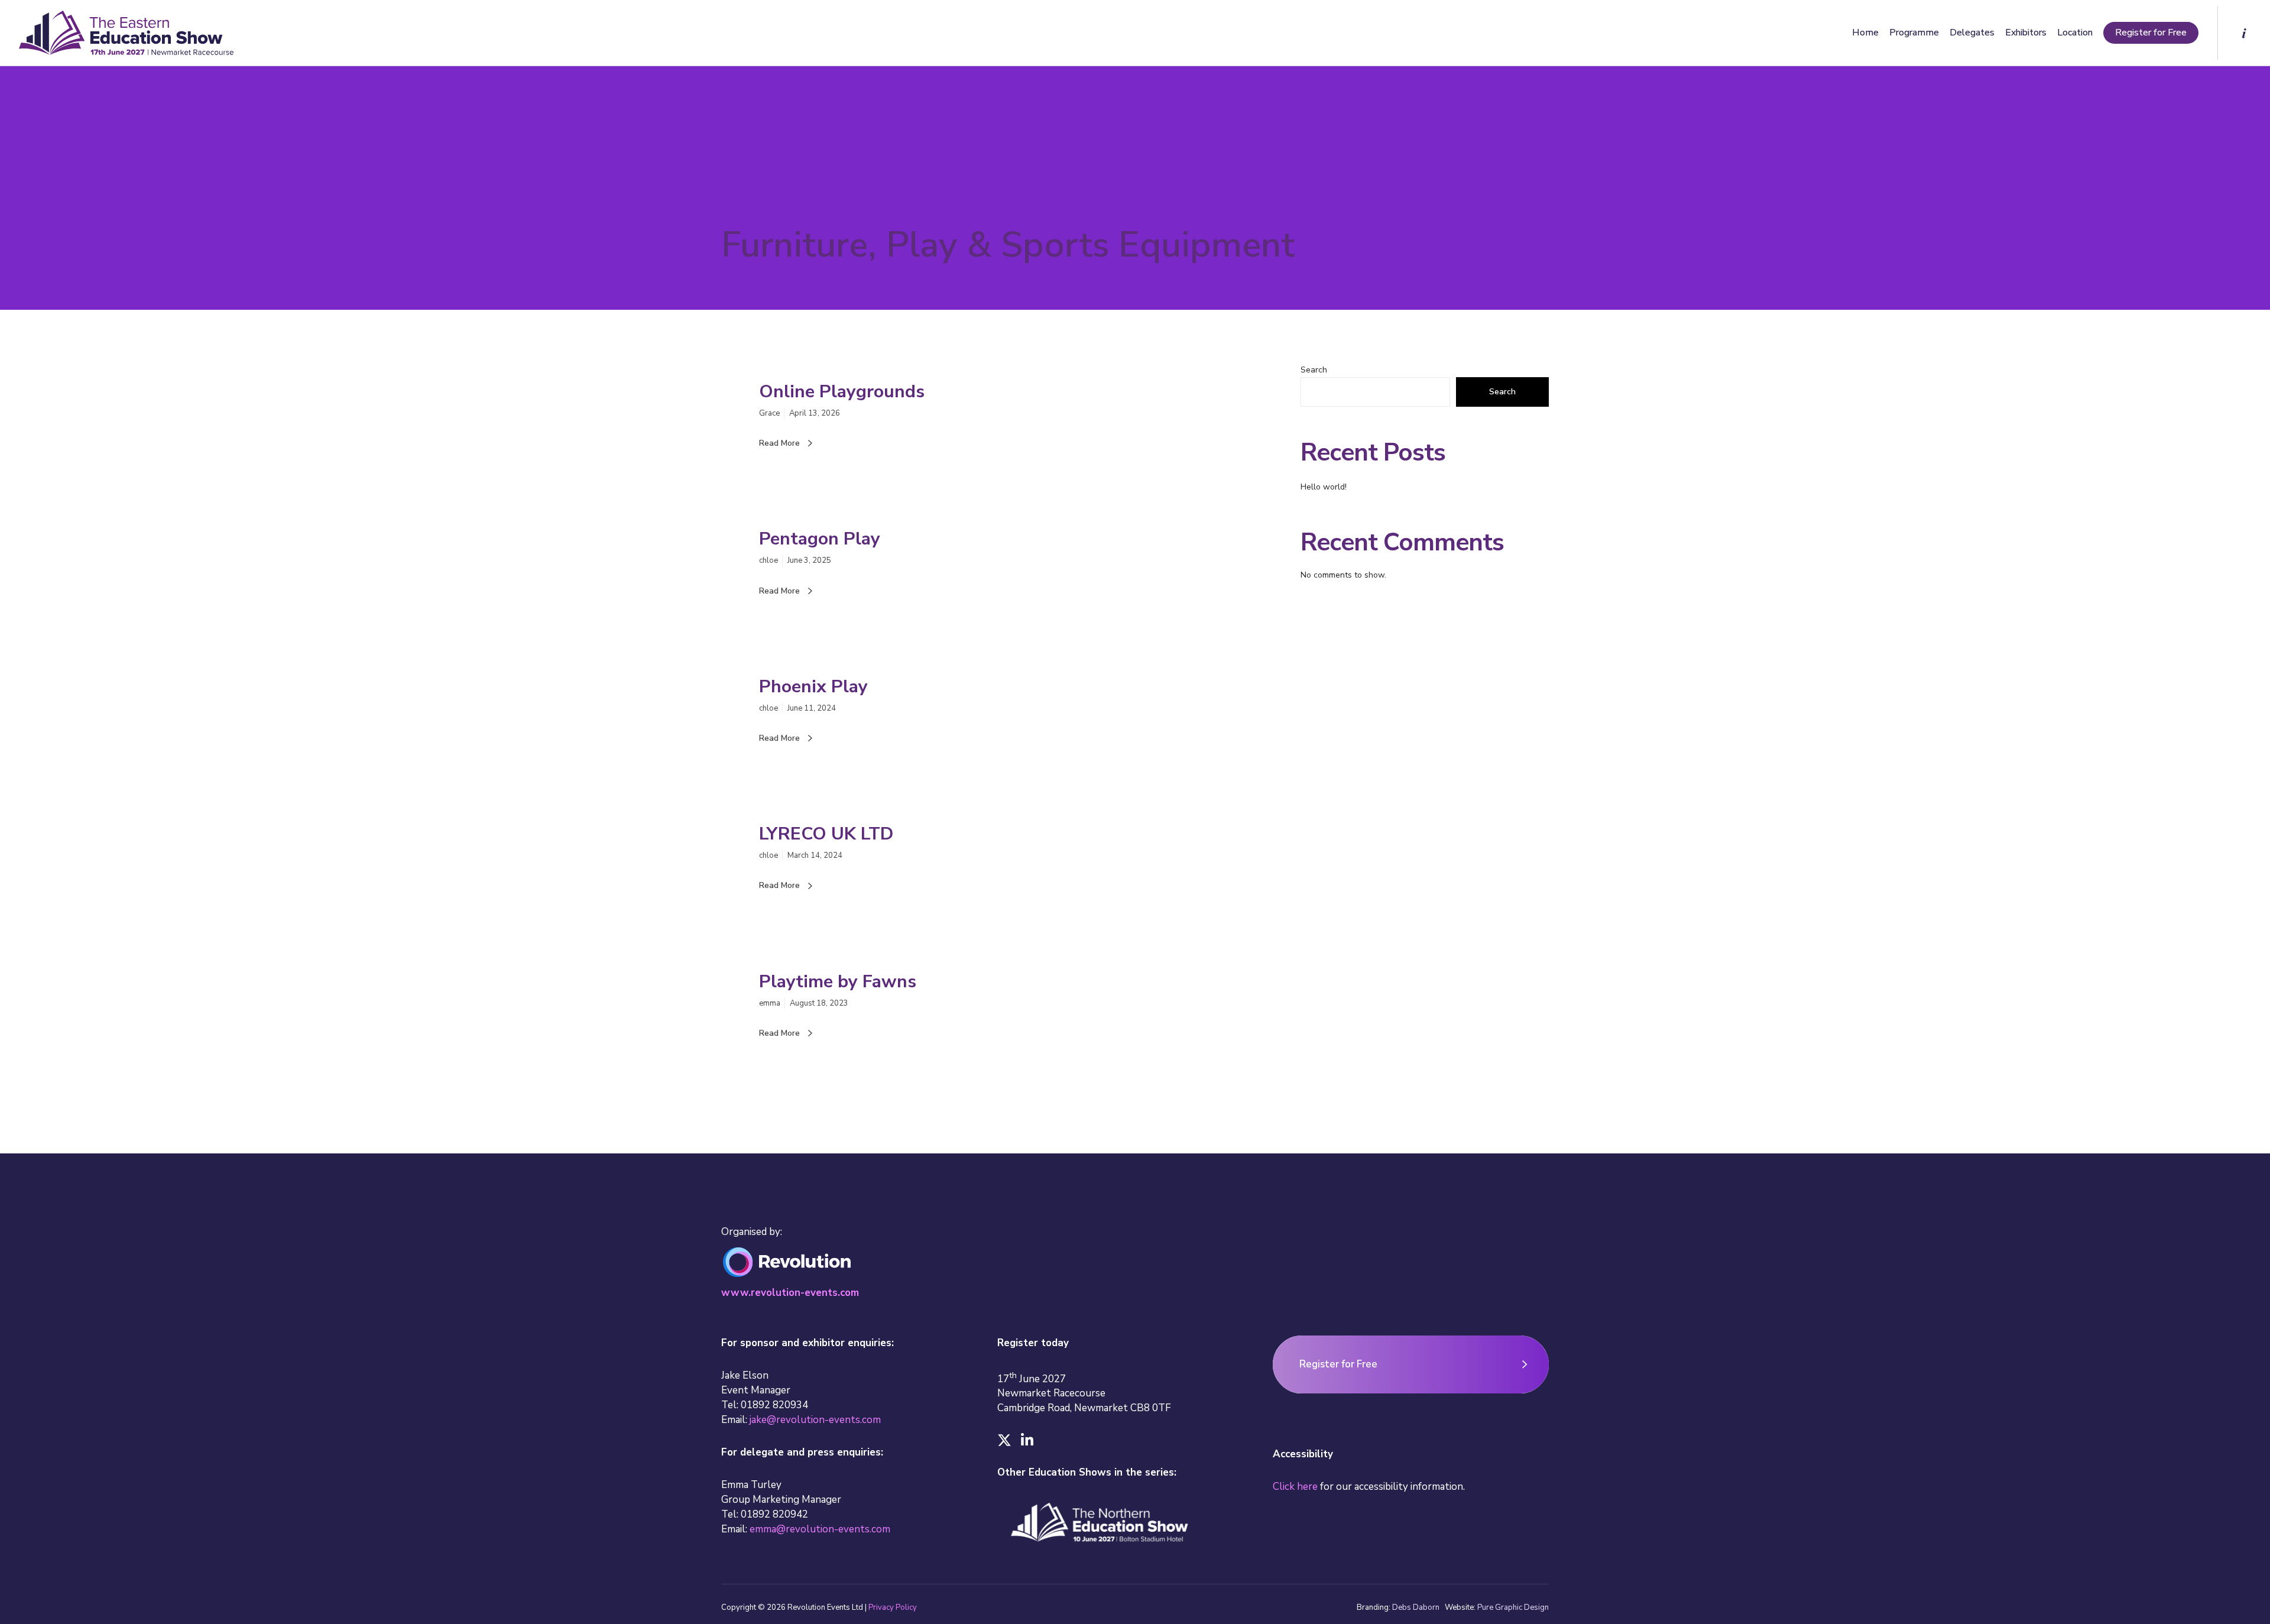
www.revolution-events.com (790, 1293)
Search (1314, 370)
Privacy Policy (893, 1607)
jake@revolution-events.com (815, 1420)
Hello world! (1324, 487)
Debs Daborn (1416, 1607)
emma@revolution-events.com (820, 1529)
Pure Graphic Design (1513, 1607)
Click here (1295, 1487)
